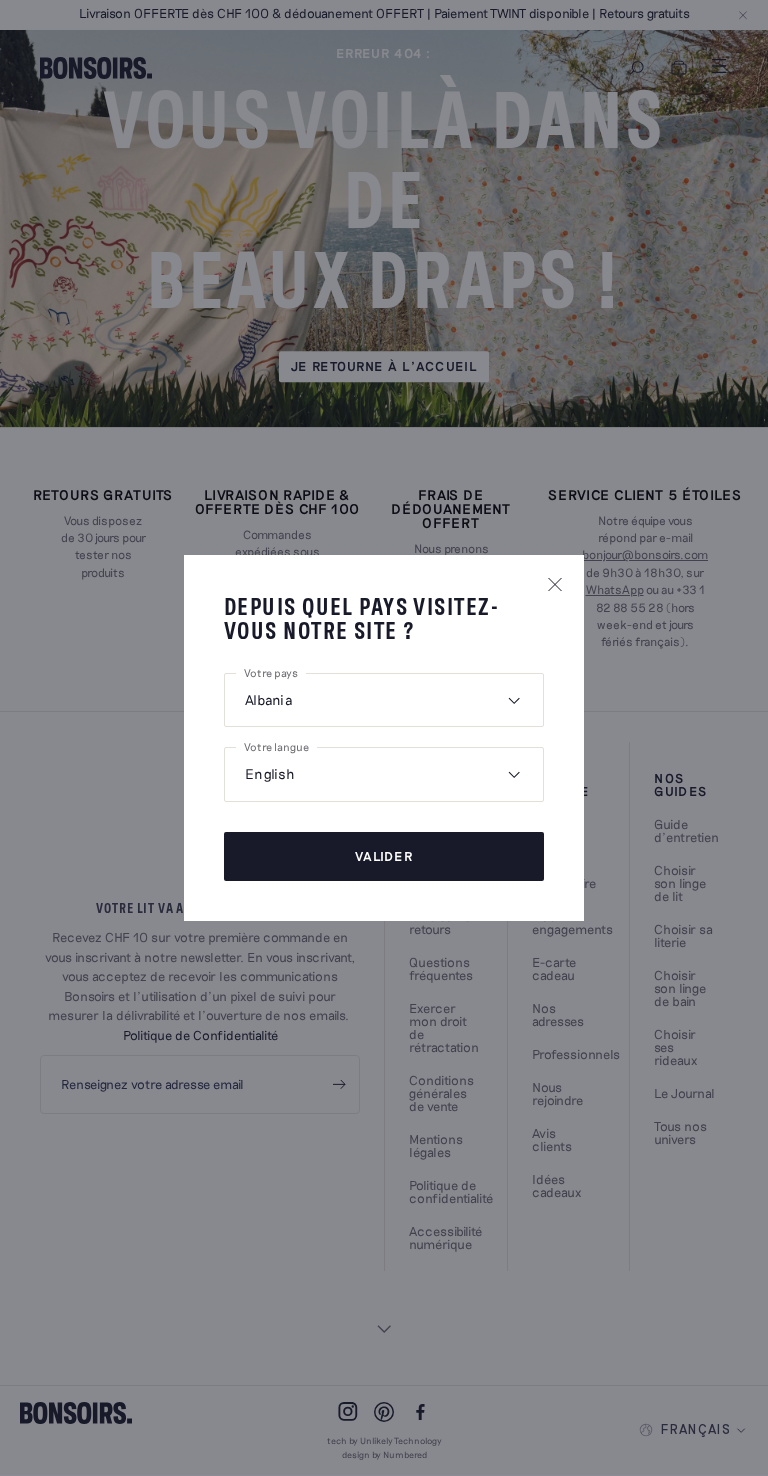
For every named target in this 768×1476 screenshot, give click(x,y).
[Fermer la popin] (555, 584)
